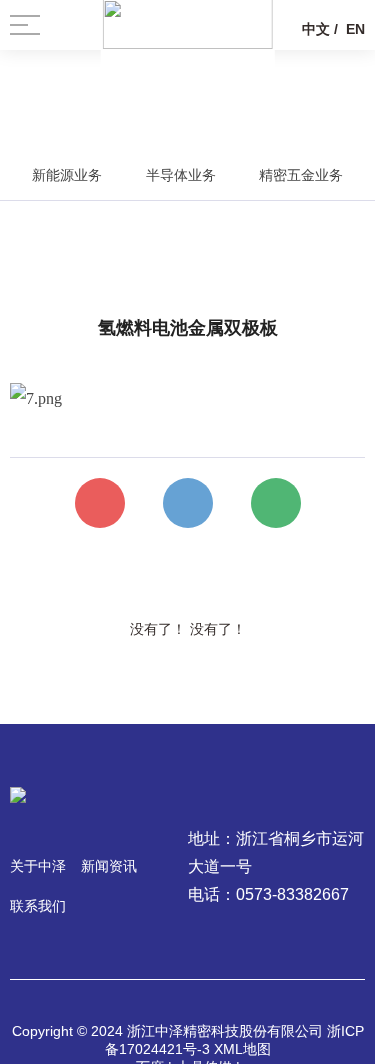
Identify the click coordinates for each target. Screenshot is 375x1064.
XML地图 (242, 1049)
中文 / (320, 29)
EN (355, 29)
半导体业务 (181, 175)
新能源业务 (67, 175)
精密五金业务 (301, 175)
